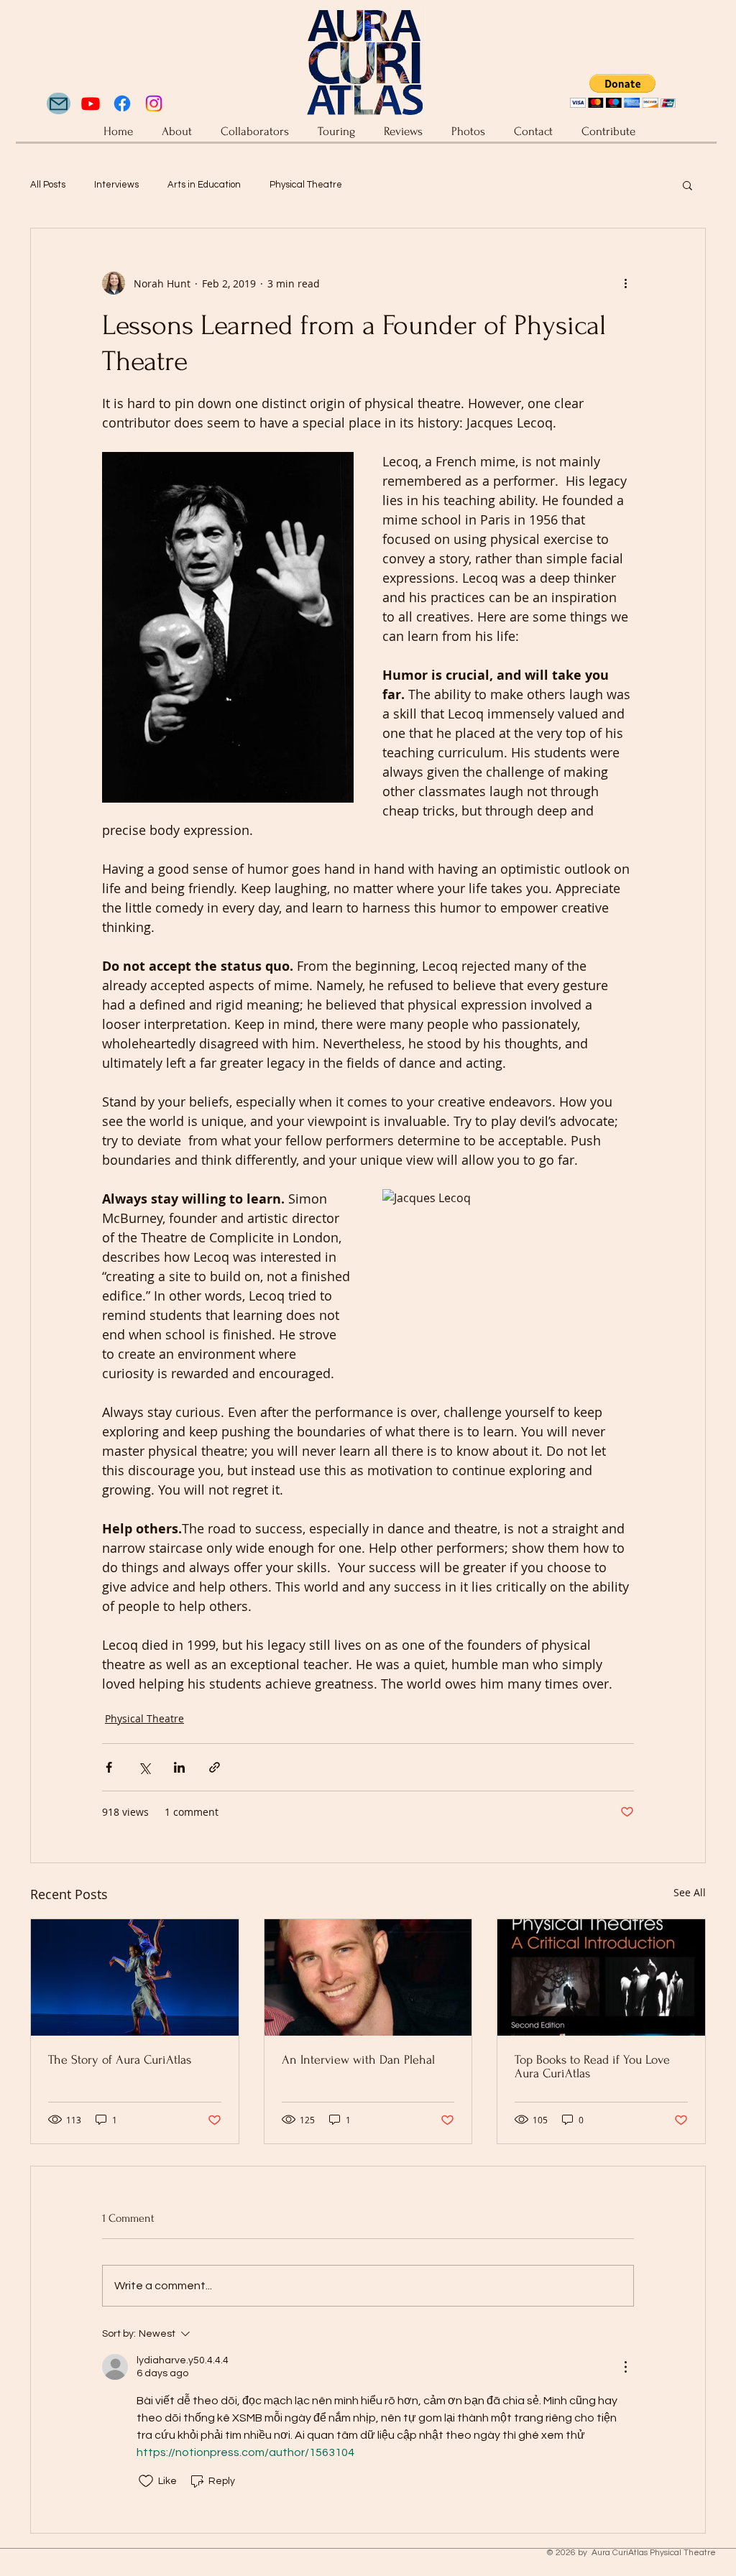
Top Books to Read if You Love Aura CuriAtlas (592, 2067)
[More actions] (625, 283)
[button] (687, 185)
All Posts (48, 185)
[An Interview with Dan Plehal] (368, 1977)
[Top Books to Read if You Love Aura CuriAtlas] (601, 1977)
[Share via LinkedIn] (179, 1767)
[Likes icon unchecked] (146, 2481)
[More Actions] (625, 2367)
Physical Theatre (306, 185)
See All (690, 1892)
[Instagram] (154, 103)
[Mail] (59, 103)
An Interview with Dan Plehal (358, 2060)
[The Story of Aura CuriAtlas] (135, 1977)
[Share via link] (215, 1767)
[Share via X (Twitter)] (144, 1767)
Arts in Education (204, 185)
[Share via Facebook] (109, 1767)
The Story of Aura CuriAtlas (120, 2060)
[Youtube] (91, 103)
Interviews (116, 185)
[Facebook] (122, 103)
